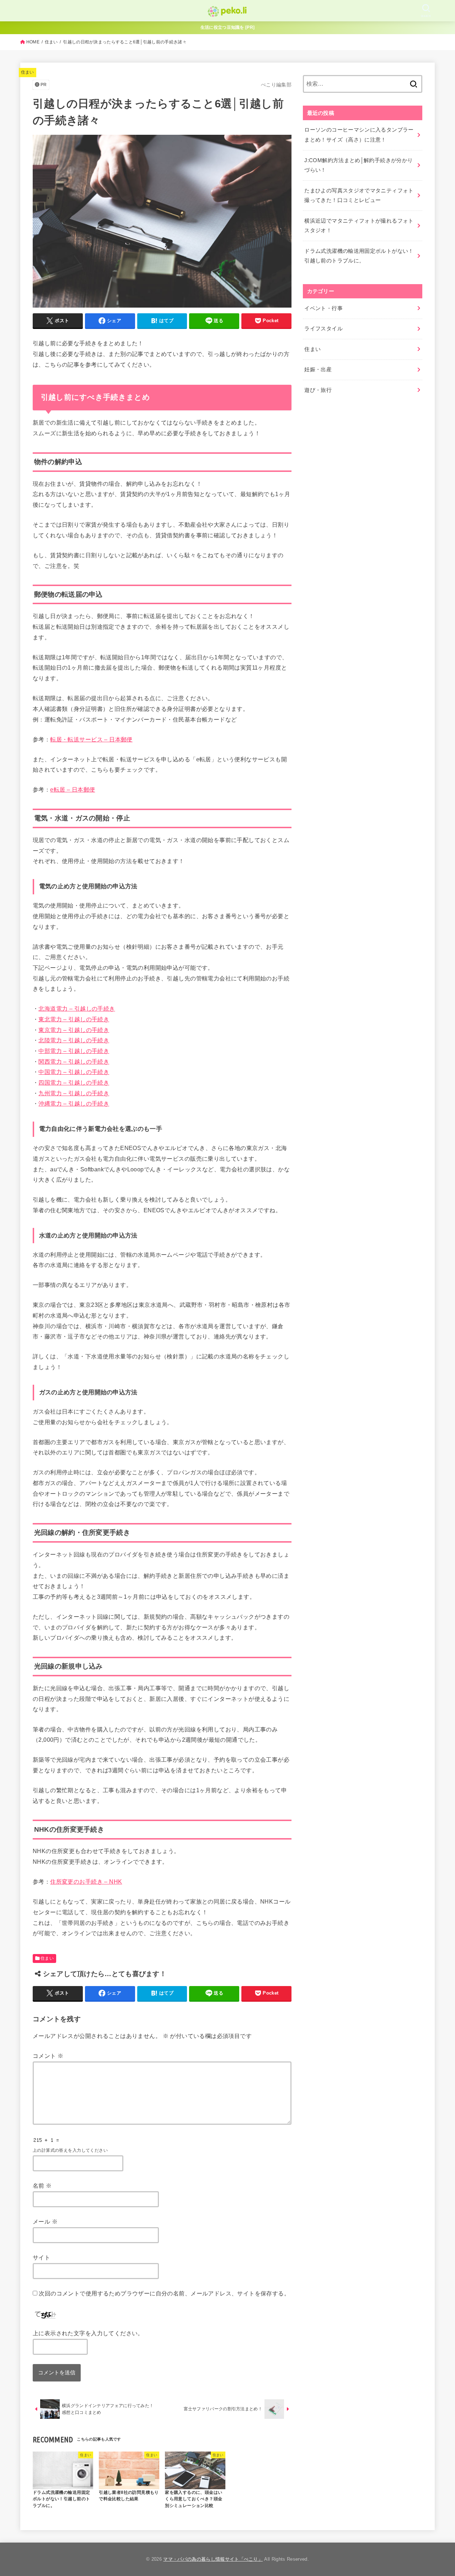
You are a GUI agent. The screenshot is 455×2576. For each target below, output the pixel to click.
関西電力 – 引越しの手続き (74, 1061)
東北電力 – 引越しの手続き (74, 1019)
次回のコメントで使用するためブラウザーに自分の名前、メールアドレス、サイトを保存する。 (164, 2293)
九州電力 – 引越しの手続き (74, 1093)
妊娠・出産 (318, 369)
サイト (41, 2257)
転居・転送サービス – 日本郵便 (91, 739)
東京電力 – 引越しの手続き (74, 1030)
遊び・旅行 (318, 390)
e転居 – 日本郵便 (73, 789)
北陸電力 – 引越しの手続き (74, 1040)
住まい (51, 42)
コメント (48, 2056)
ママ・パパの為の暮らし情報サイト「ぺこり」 (213, 2559)
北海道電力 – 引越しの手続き (77, 1008)
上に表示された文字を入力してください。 (88, 2333)
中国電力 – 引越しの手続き (74, 1072)
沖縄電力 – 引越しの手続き (74, 1103)
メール (45, 2221)
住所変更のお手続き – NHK (86, 1882)
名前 (42, 2186)
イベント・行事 (323, 308)
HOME (33, 42)
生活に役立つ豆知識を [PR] (228, 27)
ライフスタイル (323, 329)
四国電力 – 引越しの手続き (74, 1082)
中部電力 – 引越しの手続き (74, 1051)
